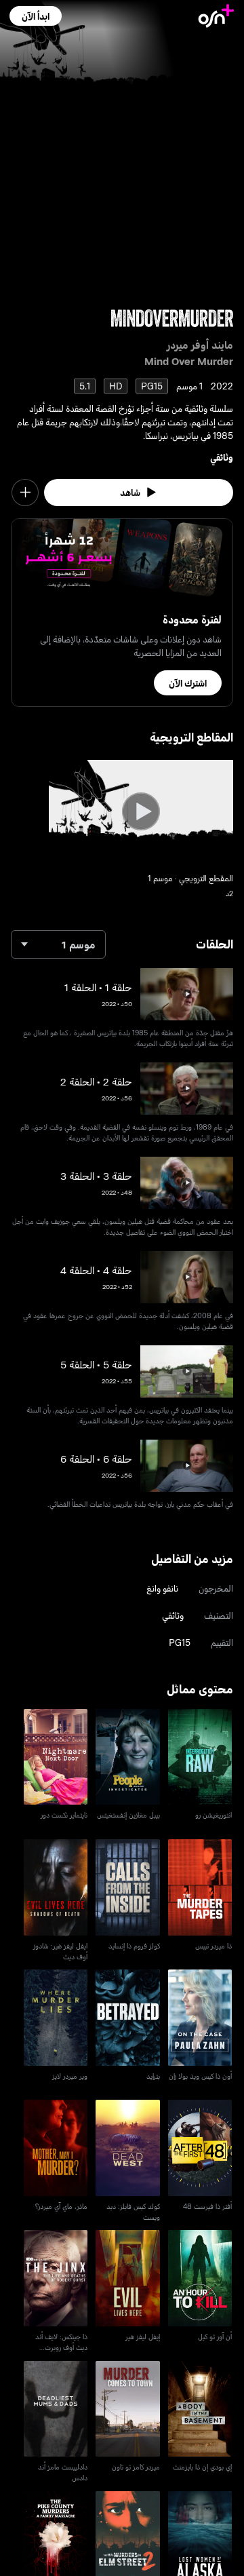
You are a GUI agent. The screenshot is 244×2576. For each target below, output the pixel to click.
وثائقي (222, 457)
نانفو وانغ (162, 1588)
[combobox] (58, 944)
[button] (36, 16)
